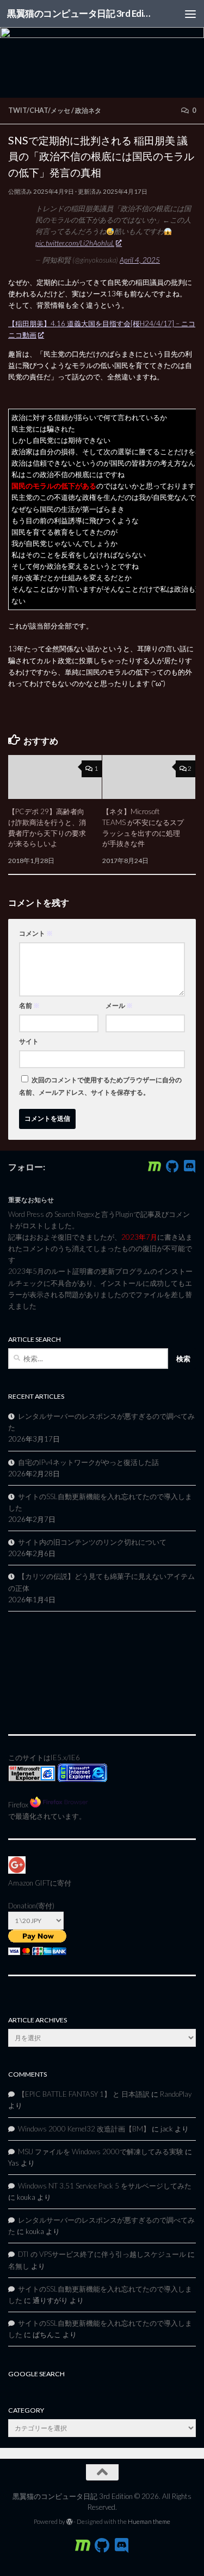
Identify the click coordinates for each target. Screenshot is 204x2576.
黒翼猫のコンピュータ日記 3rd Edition (81, 13)
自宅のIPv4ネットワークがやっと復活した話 (88, 1462)
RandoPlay (176, 2094)
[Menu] (190, 14)
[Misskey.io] (154, 1166)
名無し (19, 2266)
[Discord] (189, 1166)
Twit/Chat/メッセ (39, 110)
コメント (36, 933)
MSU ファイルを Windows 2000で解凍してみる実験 (101, 2152)
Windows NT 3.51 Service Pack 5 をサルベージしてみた (105, 2186)
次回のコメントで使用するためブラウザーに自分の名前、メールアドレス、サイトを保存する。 (100, 1086)
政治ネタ (88, 110)
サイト (29, 1041)
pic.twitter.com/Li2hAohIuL (75, 243)
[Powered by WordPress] (70, 2522)
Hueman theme (149, 2521)
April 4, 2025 (140, 260)
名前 (29, 1005)
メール (119, 1005)
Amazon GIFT (29, 1883)
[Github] (172, 1166)
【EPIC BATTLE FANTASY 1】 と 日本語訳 (84, 2094)
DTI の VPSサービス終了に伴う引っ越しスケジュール (102, 2254)
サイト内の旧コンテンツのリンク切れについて (92, 1542)
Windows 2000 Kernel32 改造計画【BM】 (84, 2129)
